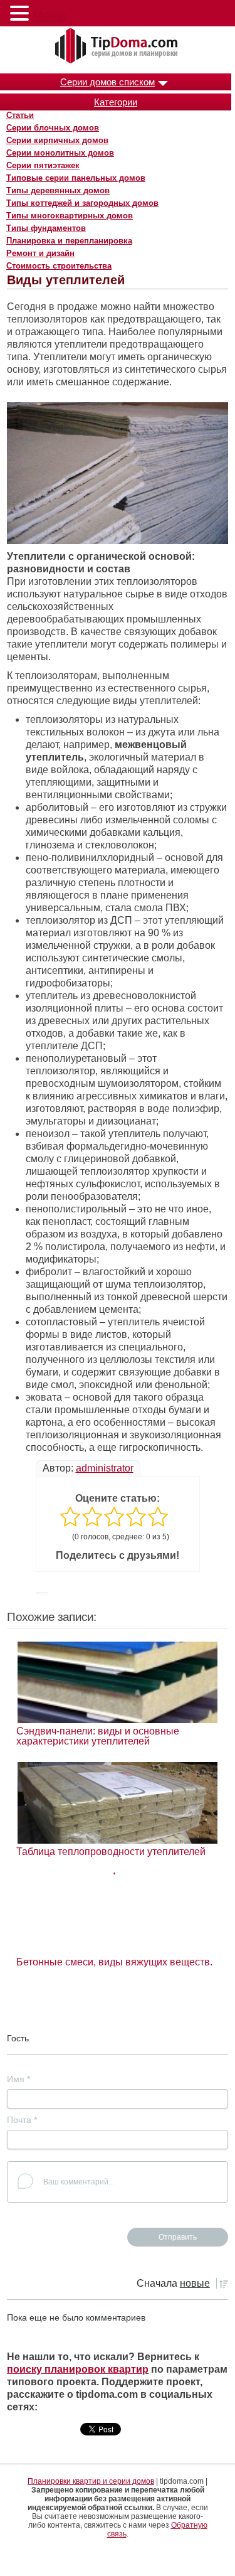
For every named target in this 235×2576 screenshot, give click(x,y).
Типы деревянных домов (58, 190)
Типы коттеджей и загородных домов (82, 203)
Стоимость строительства (59, 266)
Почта (22, 2120)
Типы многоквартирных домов (70, 216)
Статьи (20, 115)
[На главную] (118, 46)
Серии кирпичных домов (57, 140)
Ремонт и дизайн (40, 253)
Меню (50, 16)
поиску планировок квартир (78, 2369)
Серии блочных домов (53, 128)
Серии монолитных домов (60, 153)
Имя (18, 2079)
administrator (105, 1468)
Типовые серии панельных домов (76, 178)
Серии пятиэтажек (43, 165)
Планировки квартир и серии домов (91, 2481)
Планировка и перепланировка (69, 241)
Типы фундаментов (46, 228)
